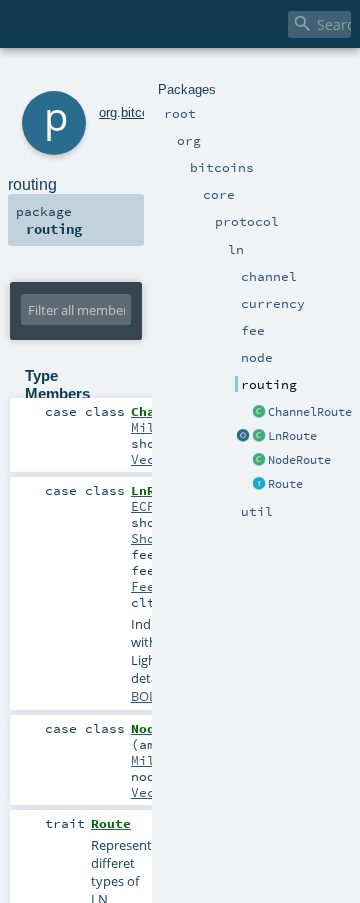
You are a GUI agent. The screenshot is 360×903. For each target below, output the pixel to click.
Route (285, 484)
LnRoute (292, 436)
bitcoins (143, 112)
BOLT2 (150, 696)
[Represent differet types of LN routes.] (259, 485)
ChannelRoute (310, 412)
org (108, 112)
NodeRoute (299, 460)
